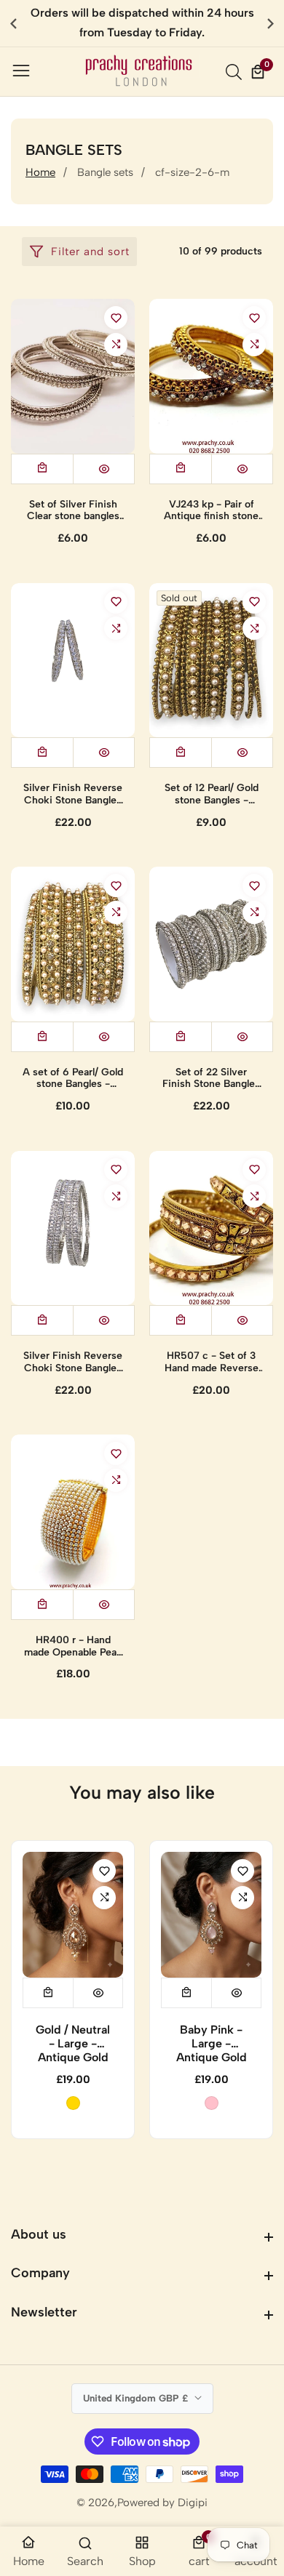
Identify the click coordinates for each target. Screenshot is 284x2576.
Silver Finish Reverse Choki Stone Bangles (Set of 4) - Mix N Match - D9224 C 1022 (73, 1363)
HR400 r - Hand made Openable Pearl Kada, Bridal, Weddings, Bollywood (73, 1647)
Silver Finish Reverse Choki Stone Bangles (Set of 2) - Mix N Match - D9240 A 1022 (73, 795)
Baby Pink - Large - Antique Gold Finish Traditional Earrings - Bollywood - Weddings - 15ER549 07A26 (212, 2044)
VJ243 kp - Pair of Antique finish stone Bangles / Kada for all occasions (212, 511)
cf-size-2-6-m (192, 172)
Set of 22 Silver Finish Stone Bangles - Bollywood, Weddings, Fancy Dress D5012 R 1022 (211, 1079)
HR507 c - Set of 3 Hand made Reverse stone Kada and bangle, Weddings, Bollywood (212, 1363)
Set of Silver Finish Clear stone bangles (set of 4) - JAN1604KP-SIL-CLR (73, 511)
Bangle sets (105, 172)
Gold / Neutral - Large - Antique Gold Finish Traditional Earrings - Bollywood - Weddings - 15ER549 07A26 (73, 2044)
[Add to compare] (116, 345)
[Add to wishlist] (116, 318)
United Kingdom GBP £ (137, 2398)
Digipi (193, 2503)
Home (40, 172)
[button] (271, 23)
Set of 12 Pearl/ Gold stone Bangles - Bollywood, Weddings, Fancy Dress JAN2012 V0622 (212, 795)
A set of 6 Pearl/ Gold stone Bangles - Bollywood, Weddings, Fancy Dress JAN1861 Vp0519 (73, 1079)
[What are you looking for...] (236, 72)
